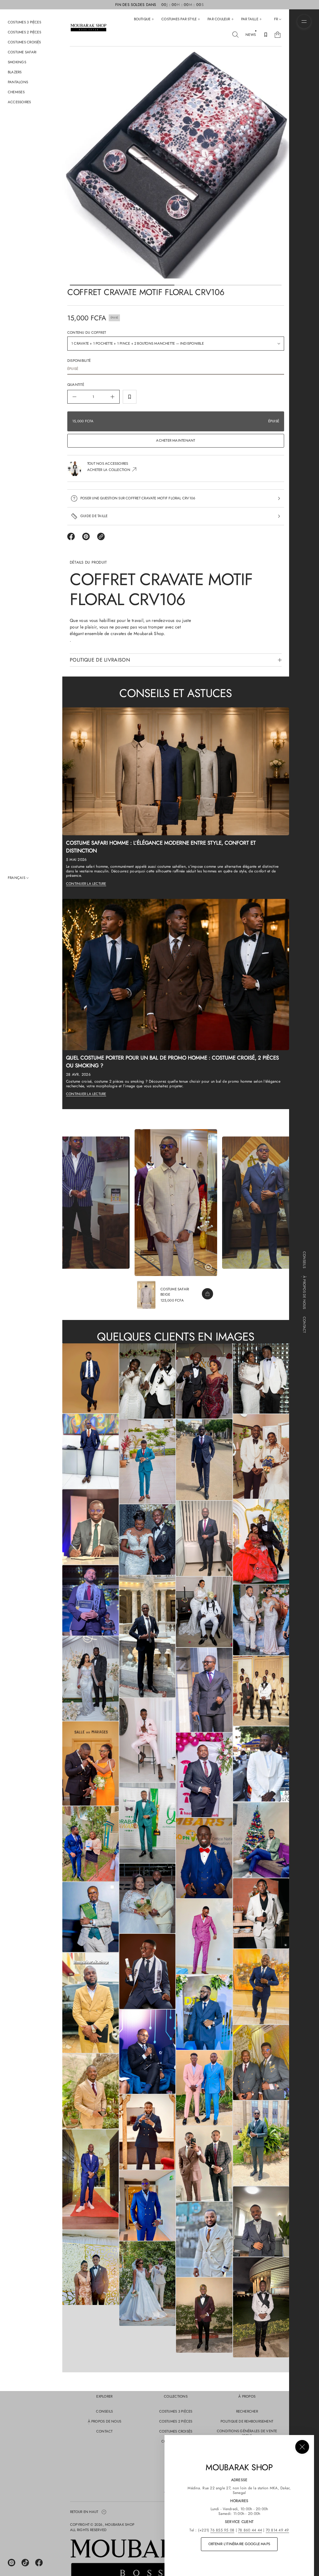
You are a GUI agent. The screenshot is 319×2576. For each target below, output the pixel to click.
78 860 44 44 (250, 2530)
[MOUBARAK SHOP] (88, 28)
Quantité (76, 385)
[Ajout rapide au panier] (207, 1294)
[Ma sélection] (266, 35)
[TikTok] (25, 2563)
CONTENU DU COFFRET (87, 332)
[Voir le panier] (278, 35)
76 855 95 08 (222, 2530)
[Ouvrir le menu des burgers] (304, 22)
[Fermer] (302, 2447)
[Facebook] (39, 2563)
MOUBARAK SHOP (120, 2525)
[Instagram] (12, 2563)
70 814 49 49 (277, 2530)
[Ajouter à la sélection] (130, 397)
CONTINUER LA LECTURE (86, 884)
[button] (236, 35)
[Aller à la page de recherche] (236, 35)
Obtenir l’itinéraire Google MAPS (239, 2544)
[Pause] (208, 1267)
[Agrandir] (90, 1378)
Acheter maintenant (176, 440)
